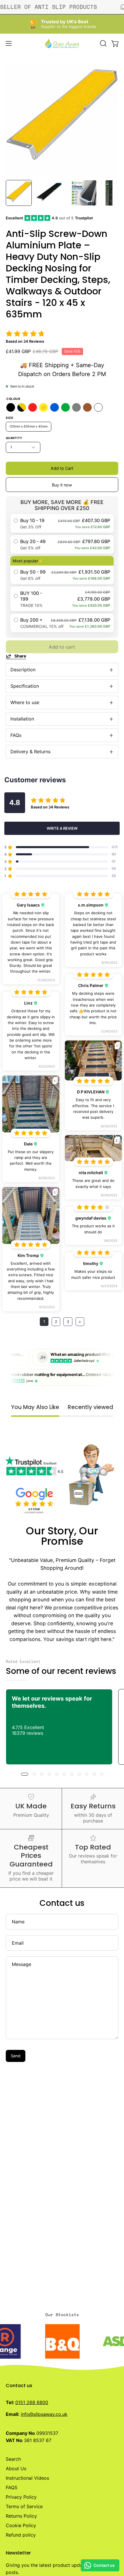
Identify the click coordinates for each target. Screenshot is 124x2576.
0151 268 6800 (32, 2402)
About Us (16, 2468)
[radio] (62, 523)
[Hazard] (22, 407)
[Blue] (55, 407)
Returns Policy (21, 2516)
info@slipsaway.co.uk (44, 2414)
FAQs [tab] (16, 735)
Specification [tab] (25, 686)
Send (16, 2056)
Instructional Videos (27, 2478)
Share (20, 656)
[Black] (11, 407)
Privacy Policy (21, 2497)
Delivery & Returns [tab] (30, 752)
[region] (62, 120)
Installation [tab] (22, 719)
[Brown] (87, 407)
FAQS (12, 2487)
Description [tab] (23, 670)
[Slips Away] (62, 43)
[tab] (16, 193)
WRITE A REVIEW (62, 828)
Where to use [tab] (25, 702)
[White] (98, 407)
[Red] (33, 407)
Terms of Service (24, 2506)
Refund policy (21, 2535)
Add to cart (62, 647)
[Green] (65, 407)
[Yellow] (44, 407)
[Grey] (76, 407)
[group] (62, 1727)
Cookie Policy (21, 2525)
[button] (103, 43)
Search (13, 2459)
